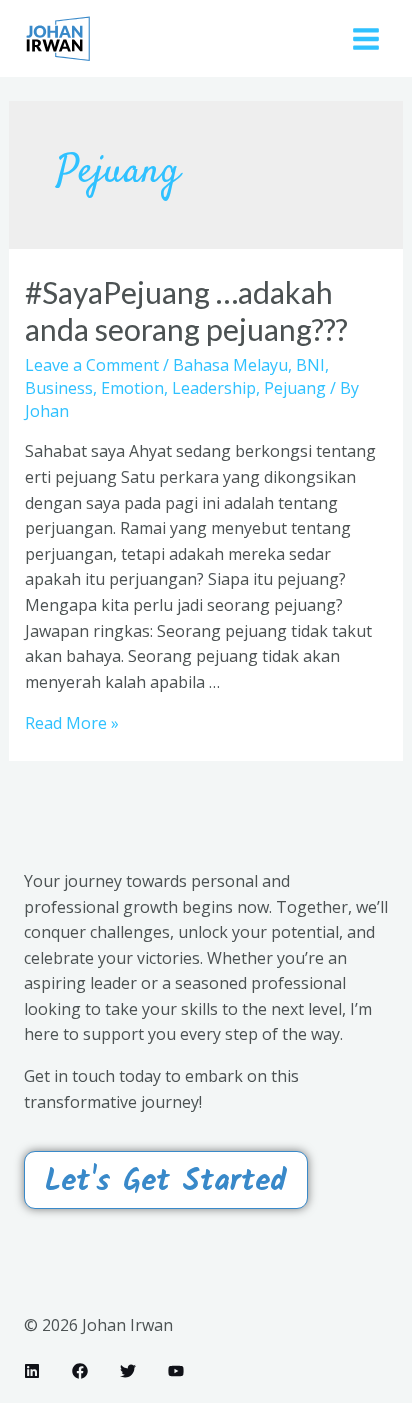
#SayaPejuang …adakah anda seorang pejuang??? (186, 310)
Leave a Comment (92, 365)
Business (59, 388)
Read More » (72, 723)
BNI (310, 365)
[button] (166, 1180)
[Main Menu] (366, 38)
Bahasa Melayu (230, 365)
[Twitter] (128, 1371)
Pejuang (295, 388)
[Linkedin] (32, 1371)
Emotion (132, 388)
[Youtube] (176, 1371)
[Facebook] (80, 1371)
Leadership (214, 388)
